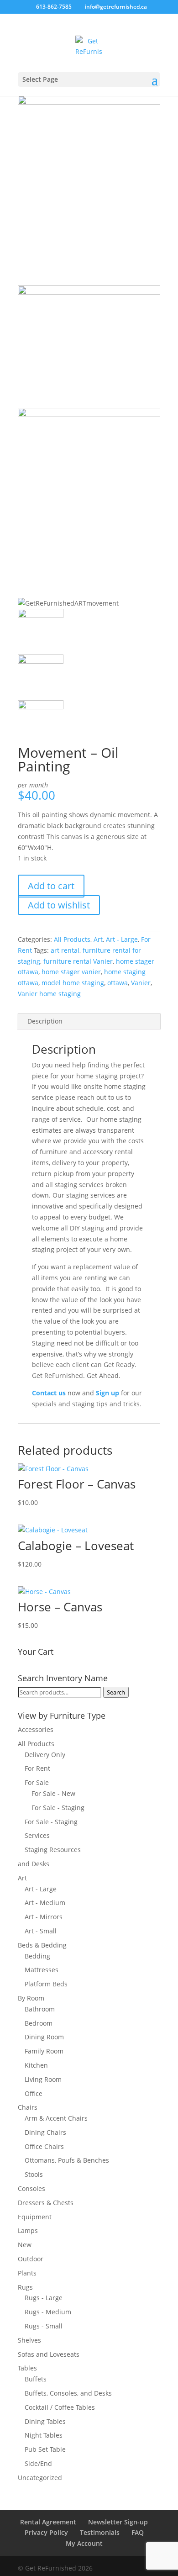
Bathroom (40, 2009)
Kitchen (36, 2065)
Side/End (38, 2463)
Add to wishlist (59, 905)
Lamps (28, 2230)
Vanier (141, 983)
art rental (65, 950)
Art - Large (122, 939)
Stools (34, 2174)
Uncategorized (40, 2478)
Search (116, 1692)
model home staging (73, 983)
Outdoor (31, 2259)
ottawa (118, 983)
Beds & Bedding (42, 1945)
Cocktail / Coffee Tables (60, 2407)
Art (98, 939)
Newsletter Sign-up (118, 2522)
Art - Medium (45, 1903)
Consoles (31, 2188)
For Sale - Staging (58, 1808)
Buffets (36, 2379)
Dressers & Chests (46, 2203)
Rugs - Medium (48, 2312)
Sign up (107, 1393)
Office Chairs (44, 2146)
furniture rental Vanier (78, 961)
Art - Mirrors (44, 1917)
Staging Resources (53, 1850)
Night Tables (44, 2435)
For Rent (37, 1768)
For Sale (37, 1782)
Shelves (29, 2340)
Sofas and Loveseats (49, 2354)
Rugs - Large (44, 2298)
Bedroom (39, 2023)
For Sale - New (53, 1793)
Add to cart (51, 886)
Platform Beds (46, 1984)
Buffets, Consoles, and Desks (68, 2393)
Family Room (44, 2051)
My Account (84, 2543)
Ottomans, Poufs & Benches (67, 2160)
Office (34, 2093)
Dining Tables (45, 2421)
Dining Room (44, 2037)
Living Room (43, 2079)
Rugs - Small (44, 2326)
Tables (27, 2368)
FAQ (138, 2532)
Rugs (25, 2287)
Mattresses (42, 1970)
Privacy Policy (46, 2532)
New (25, 2245)
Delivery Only (45, 1755)
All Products (72, 939)
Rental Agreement (48, 2522)
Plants (27, 2273)
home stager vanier (71, 972)
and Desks (34, 1864)
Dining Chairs (45, 2132)
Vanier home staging (49, 994)
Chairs (28, 2107)
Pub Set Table (45, 2449)
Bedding (37, 1956)
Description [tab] (45, 1021)
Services (37, 1835)
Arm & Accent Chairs (56, 2118)
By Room (31, 1998)
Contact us (49, 1393)
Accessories (36, 1729)
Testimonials (100, 2532)
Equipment (35, 2217)
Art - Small (41, 1931)
